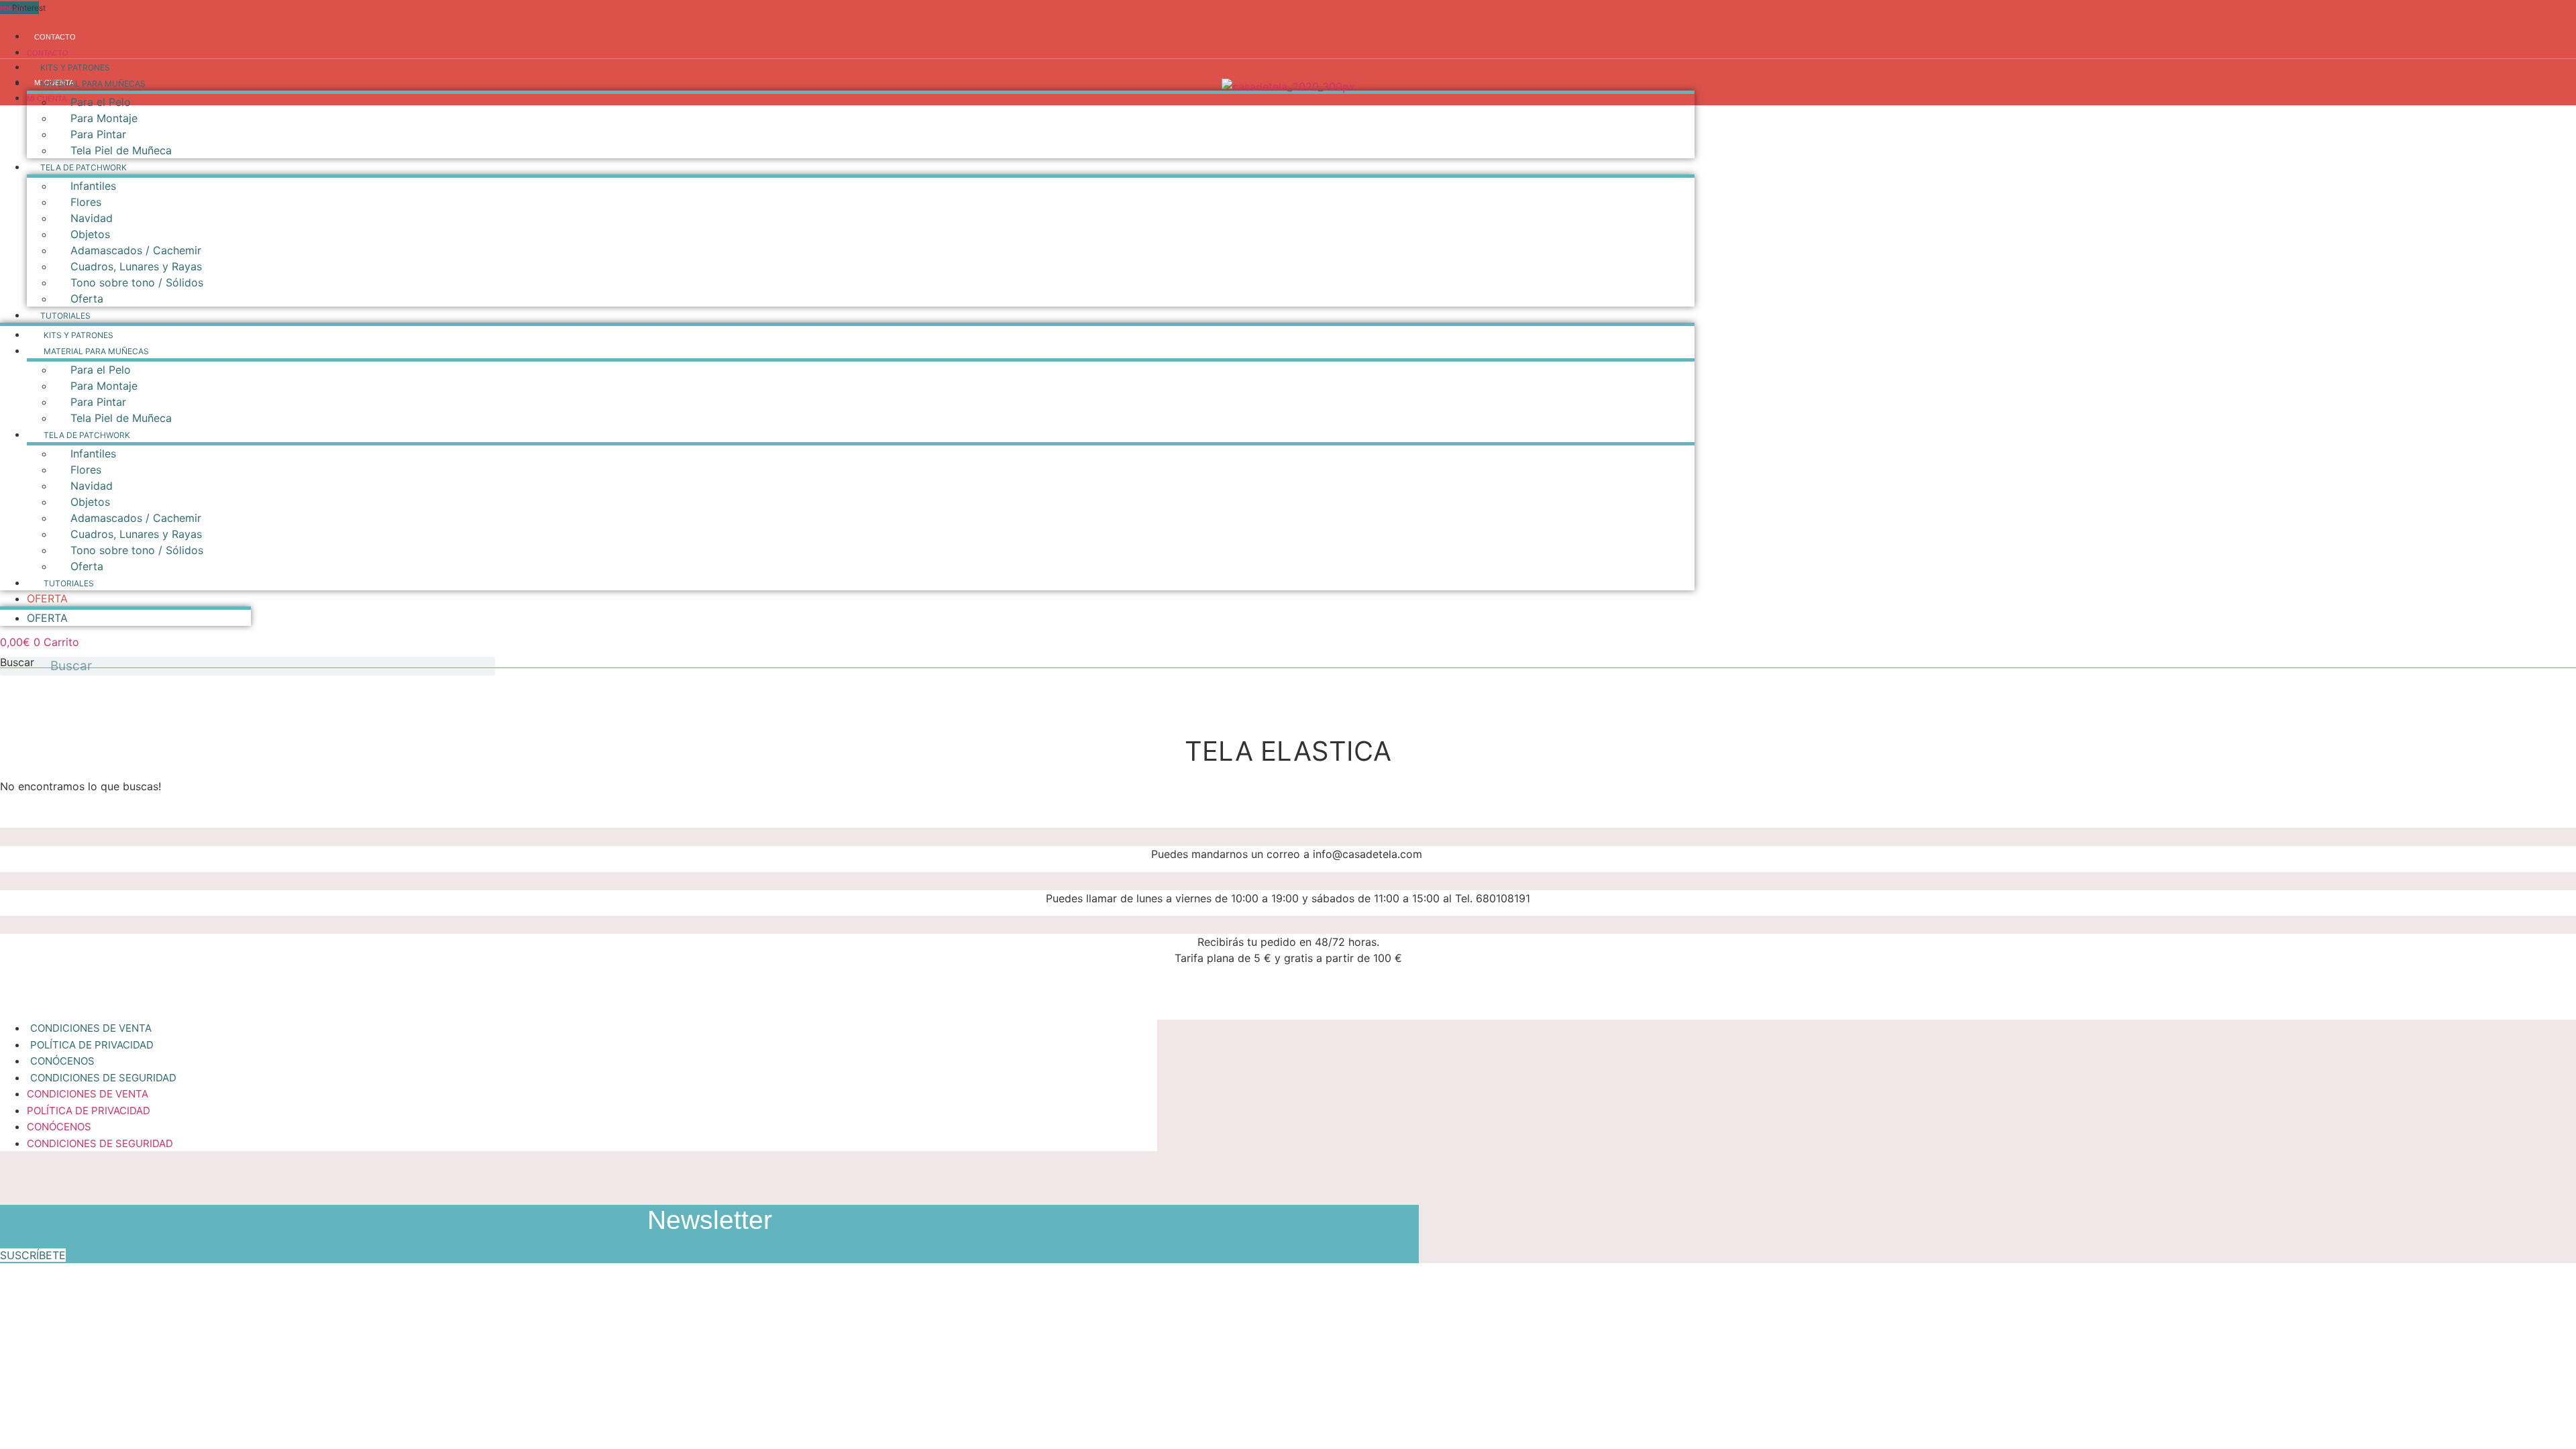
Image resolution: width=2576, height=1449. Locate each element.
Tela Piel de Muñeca (121, 150)
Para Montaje (104, 118)
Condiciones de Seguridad (103, 1078)
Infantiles (93, 186)
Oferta (87, 299)
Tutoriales (65, 316)
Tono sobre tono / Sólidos (137, 282)
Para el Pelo (101, 102)
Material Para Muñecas (93, 84)
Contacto (55, 37)
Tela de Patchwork (84, 167)
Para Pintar (98, 134)
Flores (86, 202)
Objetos (90, 234)
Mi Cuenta (47, 99)
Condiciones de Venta (88, 1094)
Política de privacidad (89, 1111)
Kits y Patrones (75, 67)
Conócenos (59, 1127)
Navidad (92, 218)
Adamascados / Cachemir (136, 250)
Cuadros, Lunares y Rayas (136, 266)
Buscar (17, 663)
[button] (33, 1255)
